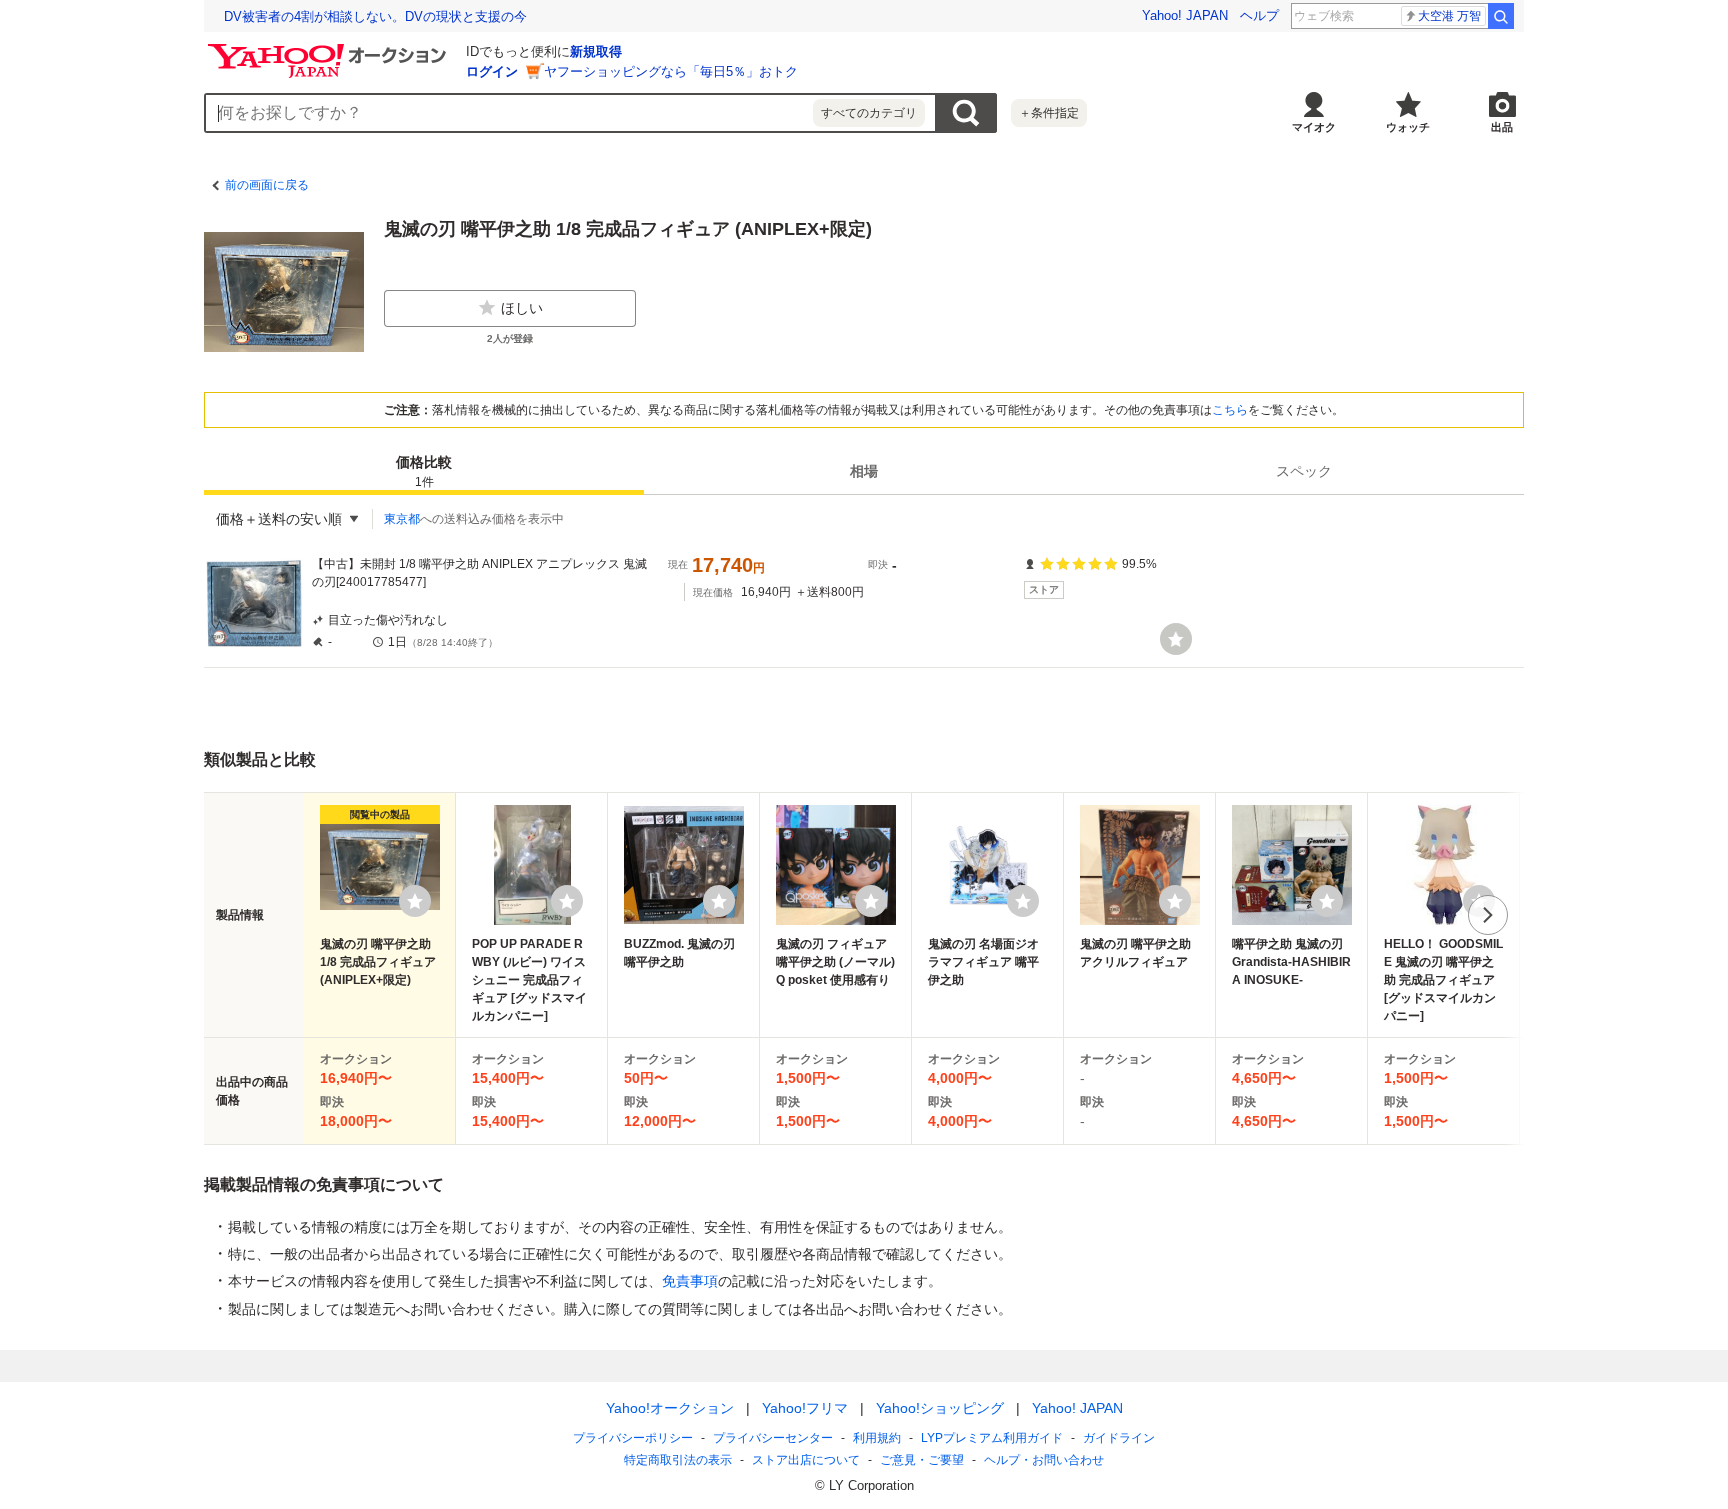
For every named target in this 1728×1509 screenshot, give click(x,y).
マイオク (1314, 127)
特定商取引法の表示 (678, 1460)
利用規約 (877, 1438)
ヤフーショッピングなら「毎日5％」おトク (671, 71)
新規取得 (596, 51)
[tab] (424, 471)
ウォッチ (1408, 127)
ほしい (522, 308)
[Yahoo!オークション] (330, 49)
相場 (864, 471)
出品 (1502, 127)
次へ (1488, 915)
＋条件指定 (1049, 113)
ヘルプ (1259, 15)
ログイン (492, 71)
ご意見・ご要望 (922, 1460)
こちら (1230, 410)
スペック (1304, 471)
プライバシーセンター (773, 1438)
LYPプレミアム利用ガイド (992, 1438)
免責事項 (690, 1281)
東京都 (402, 519)
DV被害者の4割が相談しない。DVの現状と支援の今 (375, 16)
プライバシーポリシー (633, 1438)
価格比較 (424, 471)
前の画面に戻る (267, 185)
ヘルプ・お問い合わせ (1044, 1460)
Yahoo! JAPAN (1185, 15)
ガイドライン (1119, 1438)
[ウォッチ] (1176, 639)
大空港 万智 (1449, 16)
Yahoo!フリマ (805, 1408)
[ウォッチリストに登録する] (415, 901)
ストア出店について (806, 1460)
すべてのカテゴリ (869, 113)
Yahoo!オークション (670, 1408)
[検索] (1501, 16)
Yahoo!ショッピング (940, 1408)
